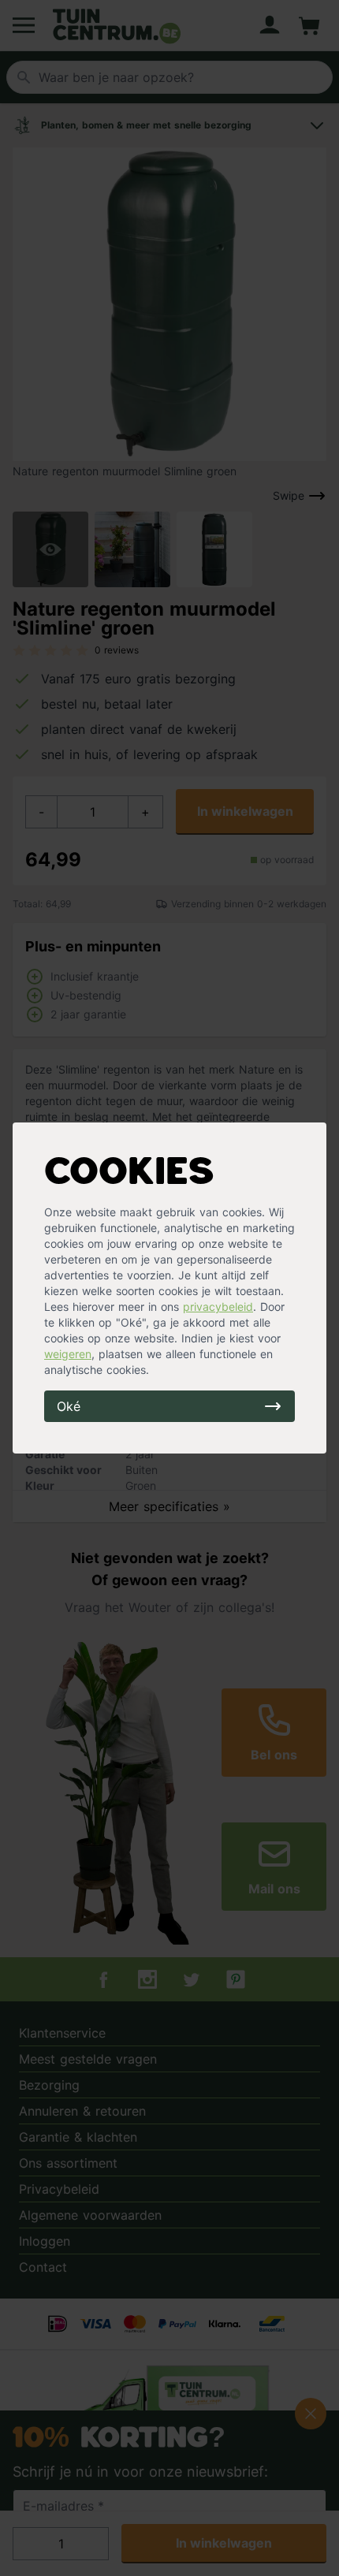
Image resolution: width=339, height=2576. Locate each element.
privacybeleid (218, 1307)
